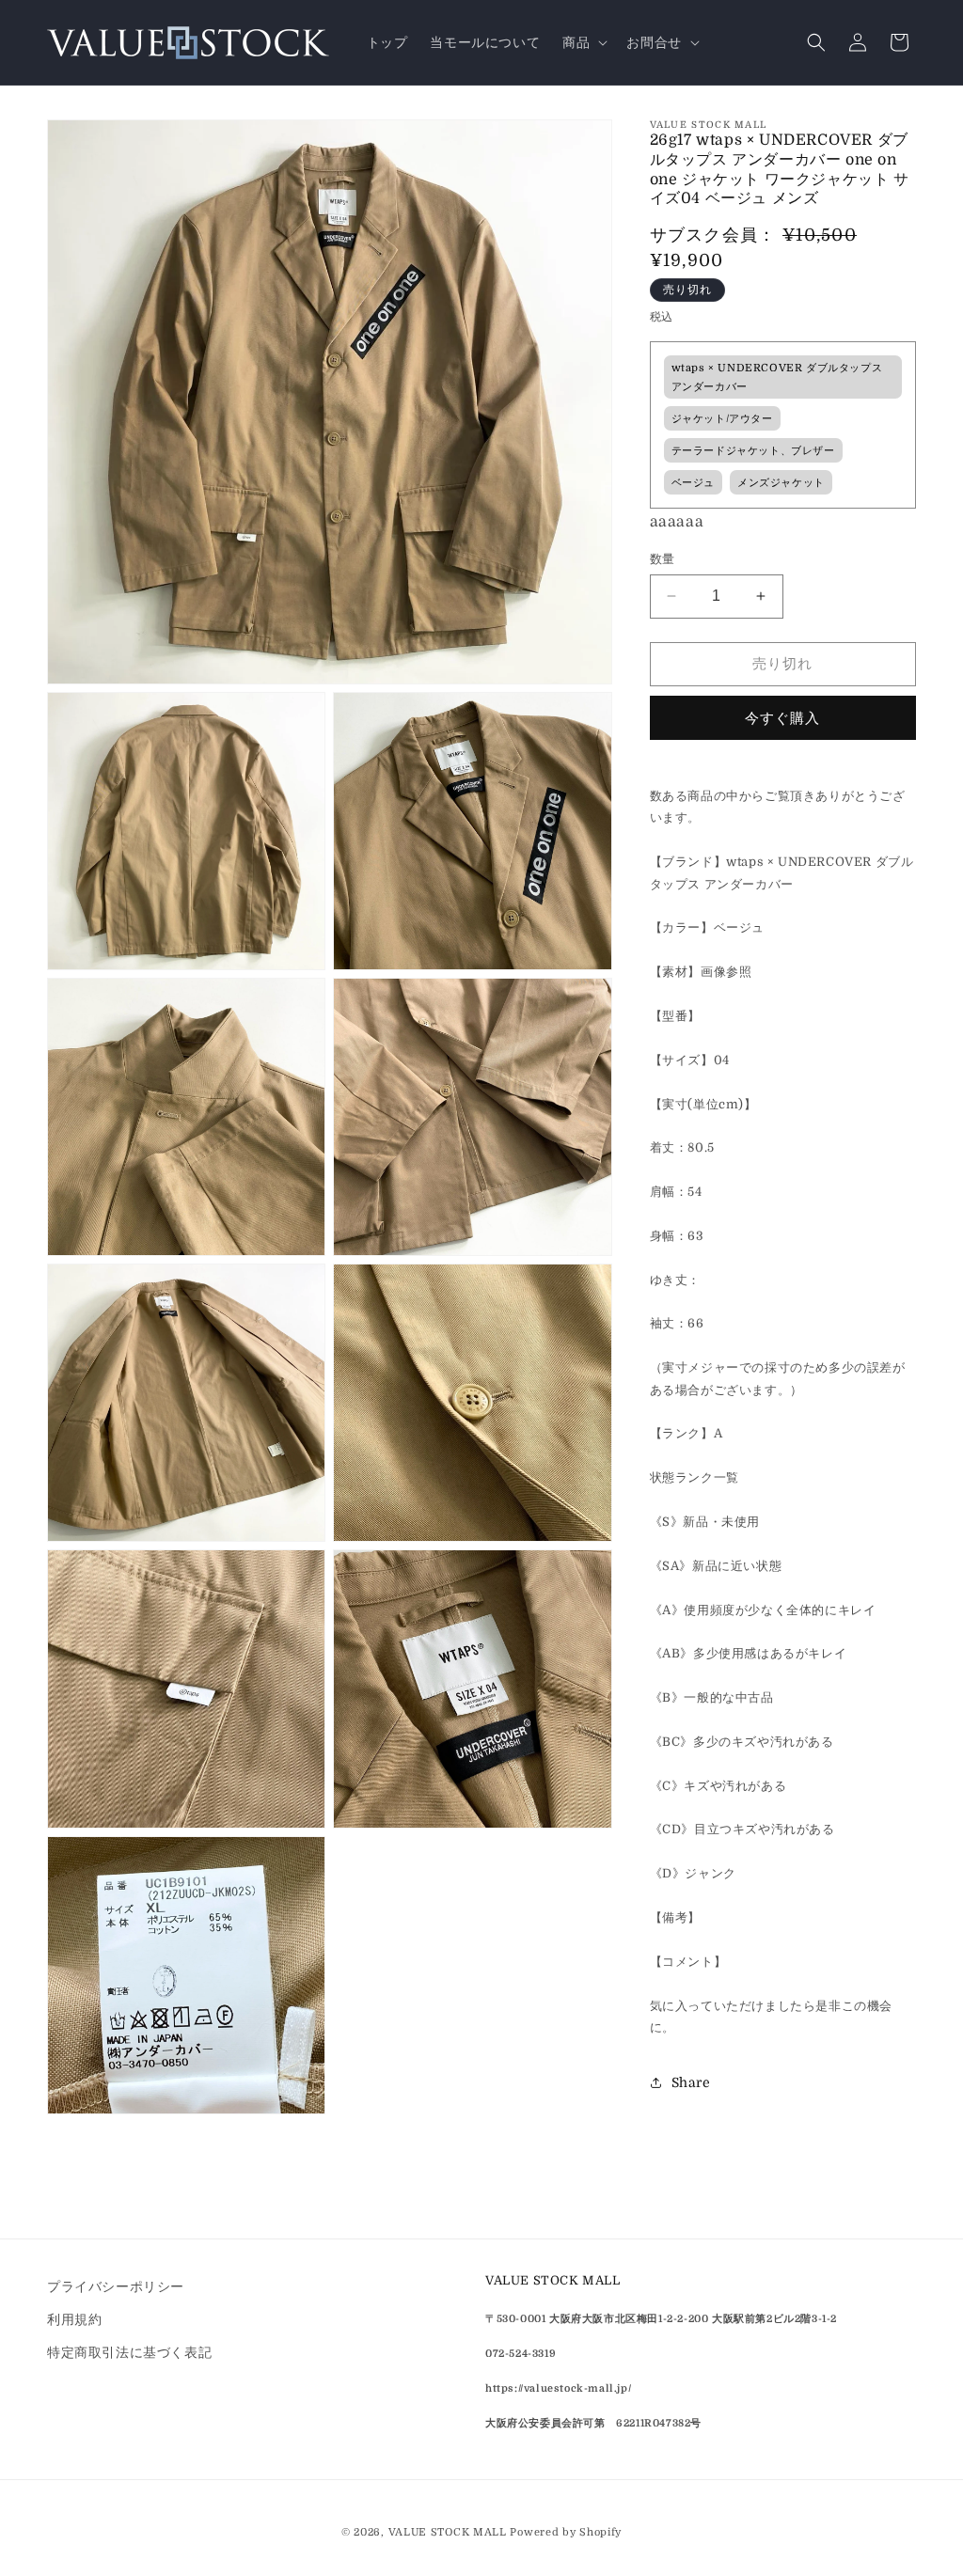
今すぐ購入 (782, 718)
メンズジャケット (781, 483)
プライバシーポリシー (116, 2286)
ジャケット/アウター (722, 419)
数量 (663, 559)
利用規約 (74, 2319)
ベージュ (693, 483)
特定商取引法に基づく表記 (129, 2352)
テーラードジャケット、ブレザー (753, 451)
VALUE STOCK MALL (448, 2532)
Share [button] (691, 2082)
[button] (583, 42)
